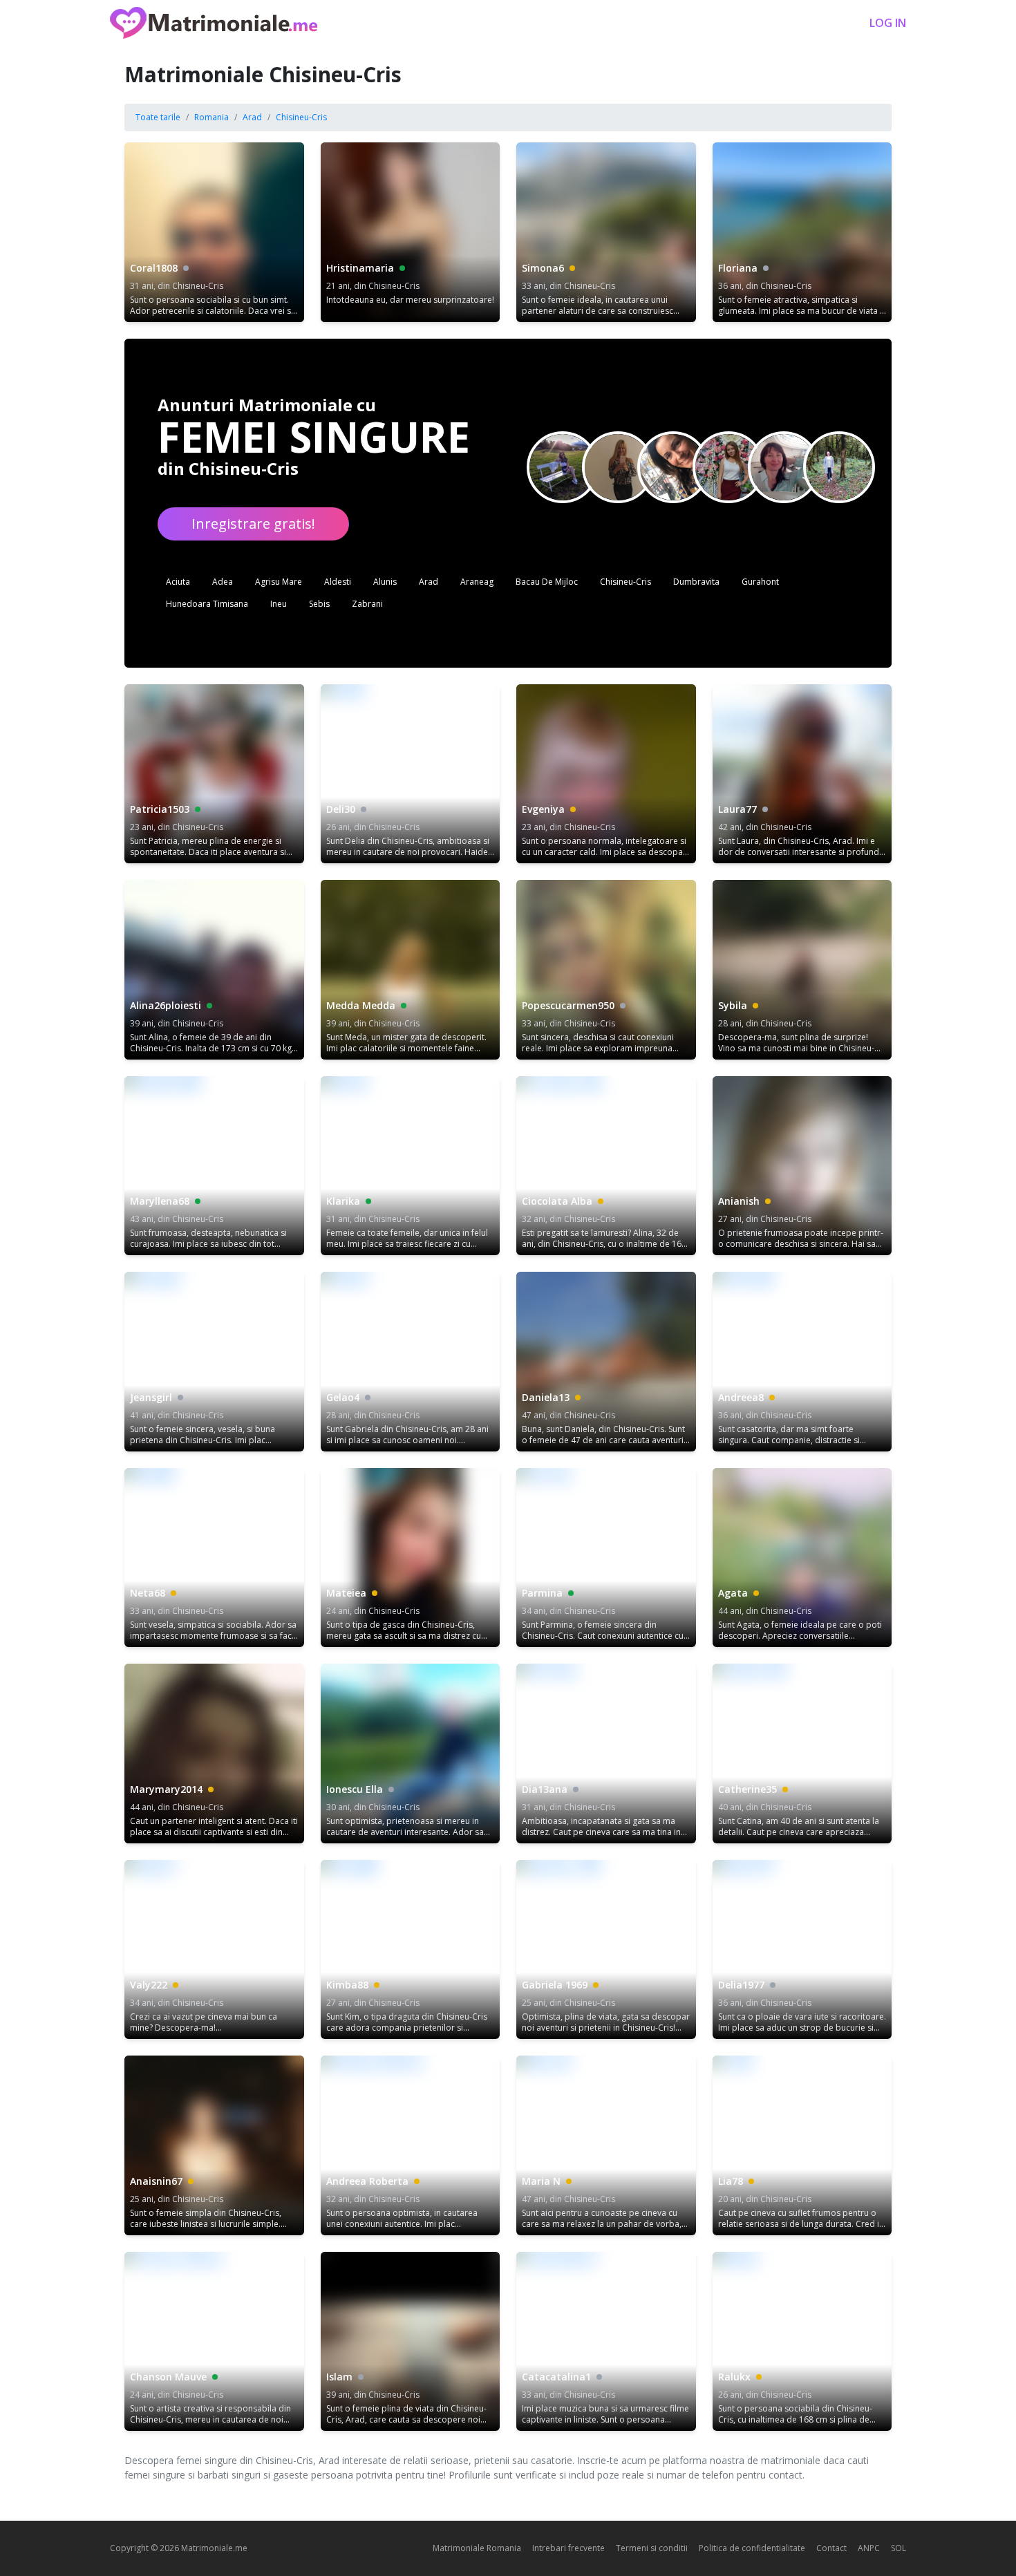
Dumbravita (696, 582)
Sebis (319, 604)
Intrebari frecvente (568, 2548)
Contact (831, 2548)
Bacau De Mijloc (547, 582)
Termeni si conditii (652, 2548)
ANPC (869, 2548)
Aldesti (338, 582)
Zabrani (367, 604)
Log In (888, 23)
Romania (211, 117)
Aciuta (178, 582)
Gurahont (760, 582)
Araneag (477, 582)
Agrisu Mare (279, 582)
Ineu (279, 604)
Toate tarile (158, 117)
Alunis (385, 582)
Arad (252, 117)
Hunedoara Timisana (207, 604)
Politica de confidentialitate (752, 2548)
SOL (899, 2548)
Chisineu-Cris (301, 117)
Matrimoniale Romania (477, 2548)
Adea (223, 582)
